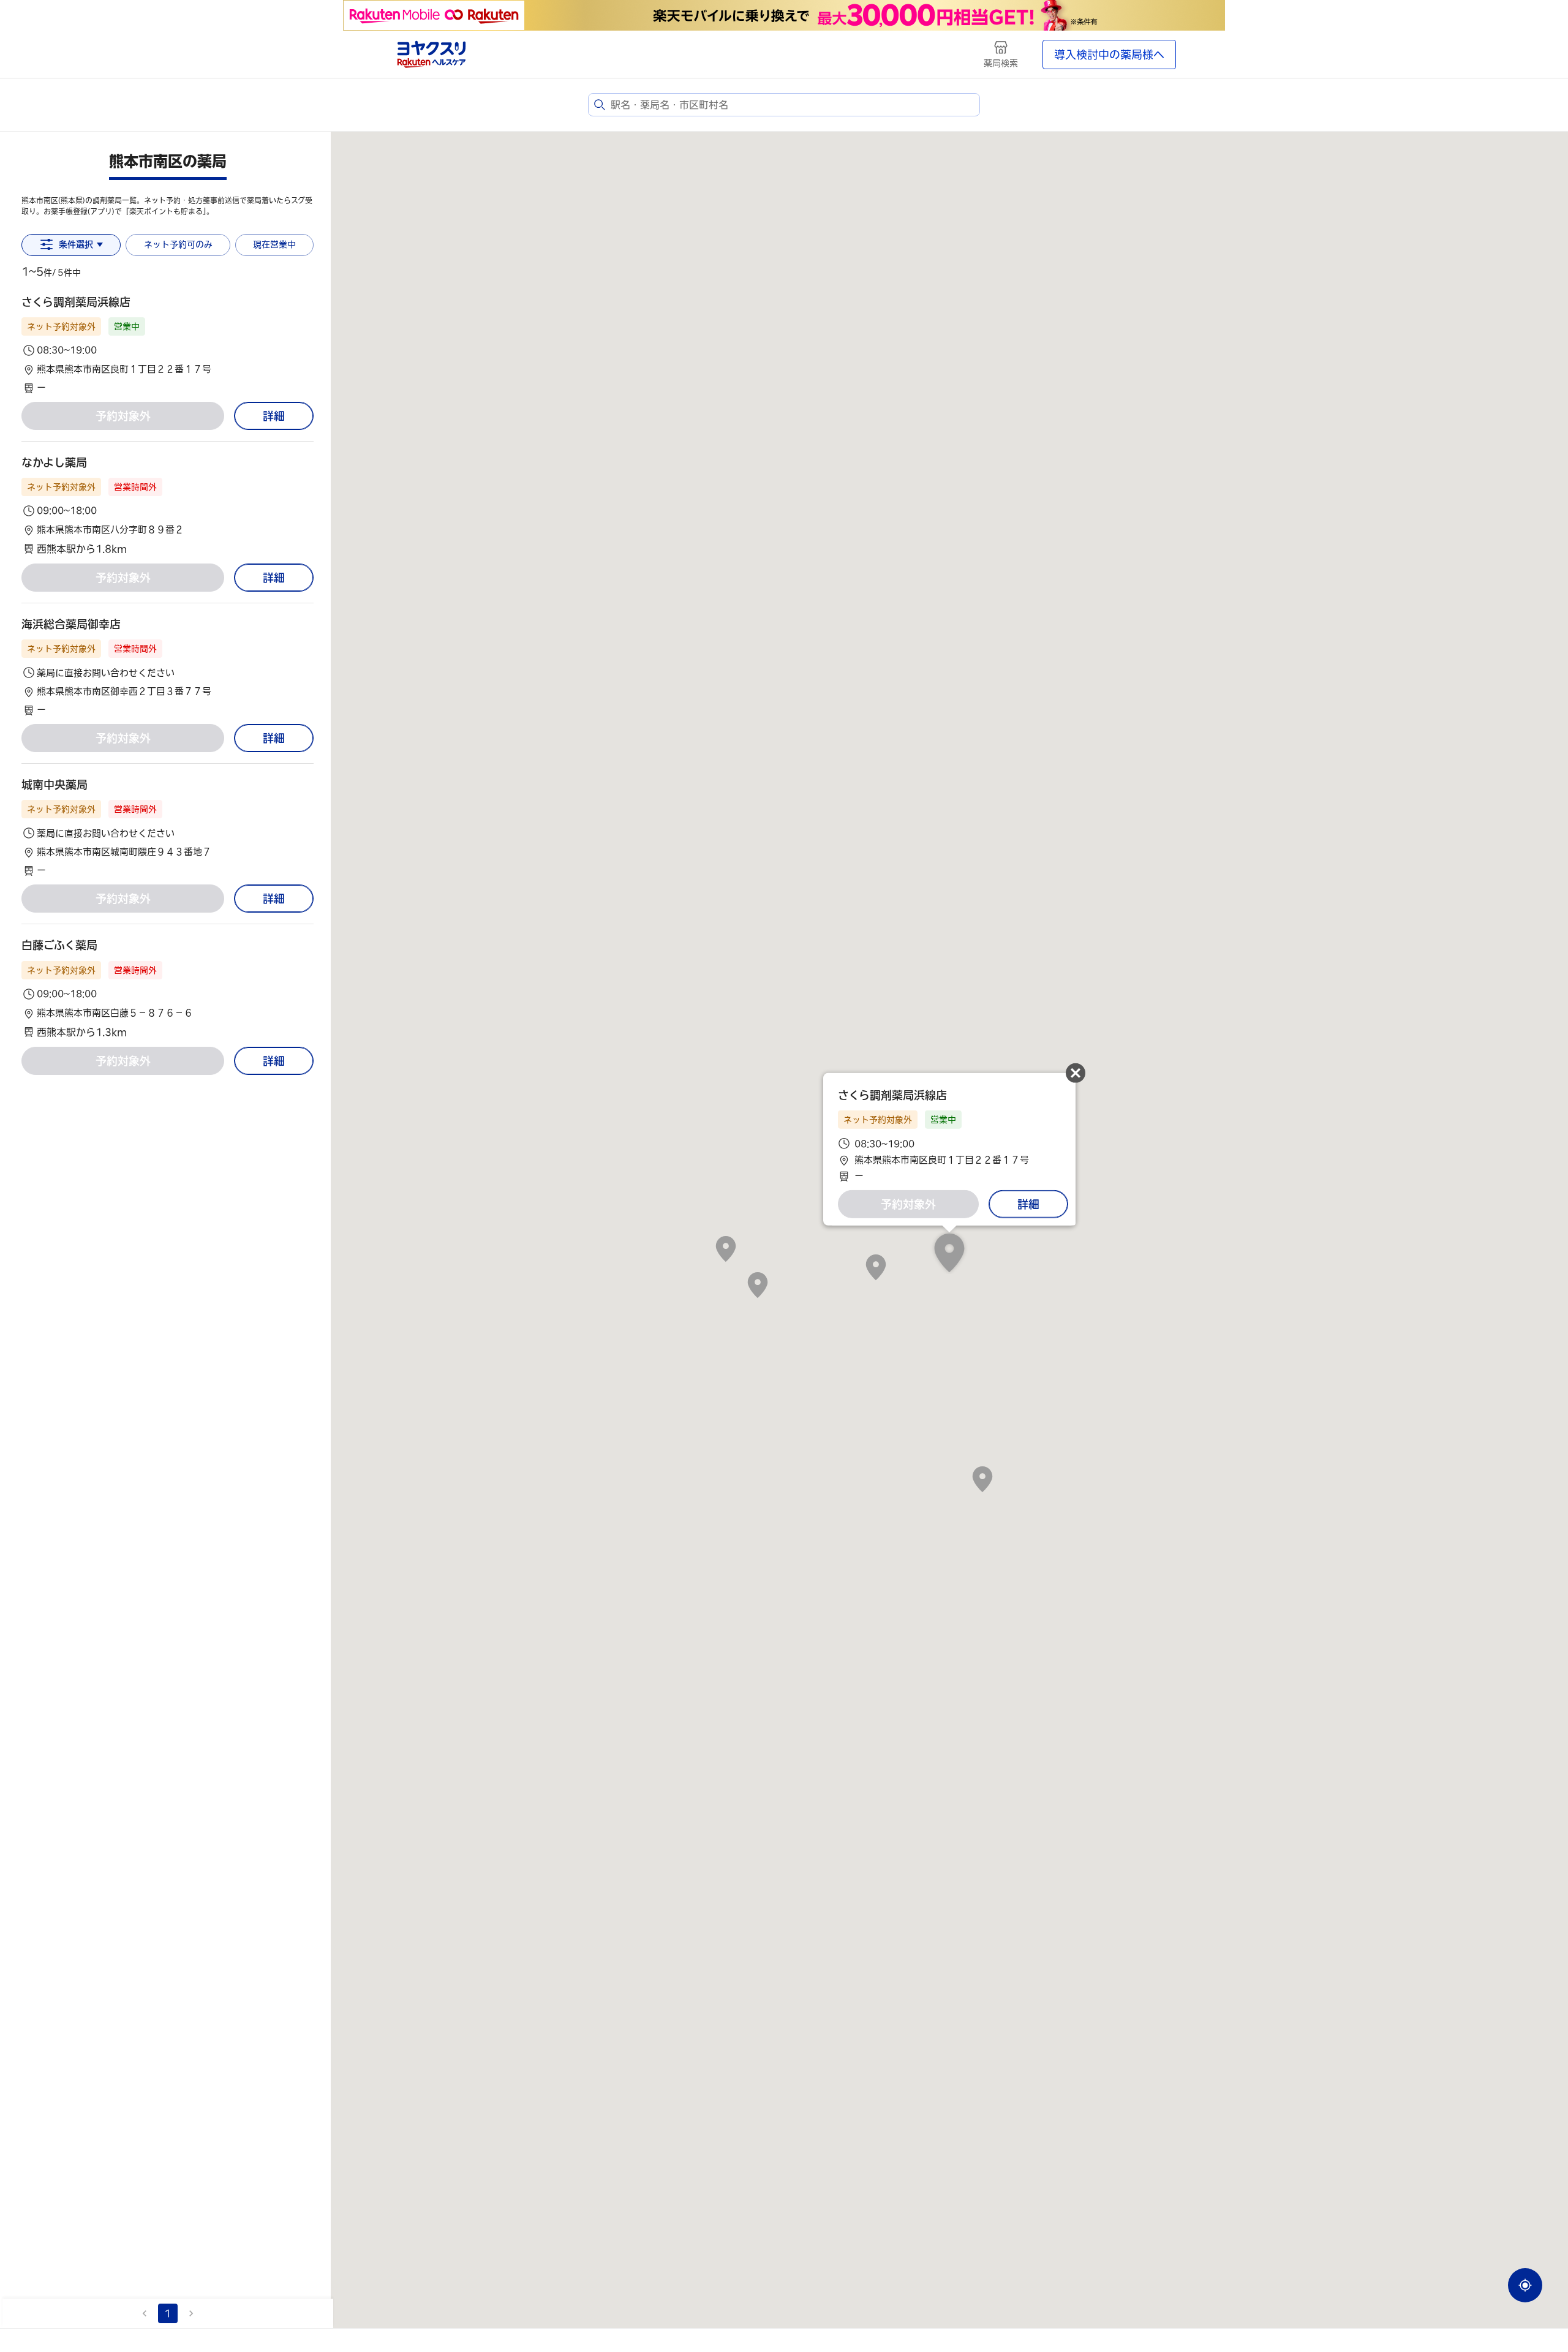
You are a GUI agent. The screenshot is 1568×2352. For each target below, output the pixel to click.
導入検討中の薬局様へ (1109, 55)
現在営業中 (274, 244)
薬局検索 (1001, 63)
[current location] (1525, 2285)
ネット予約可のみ (178, 244)
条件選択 (76, 244)
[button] (168, 345)
